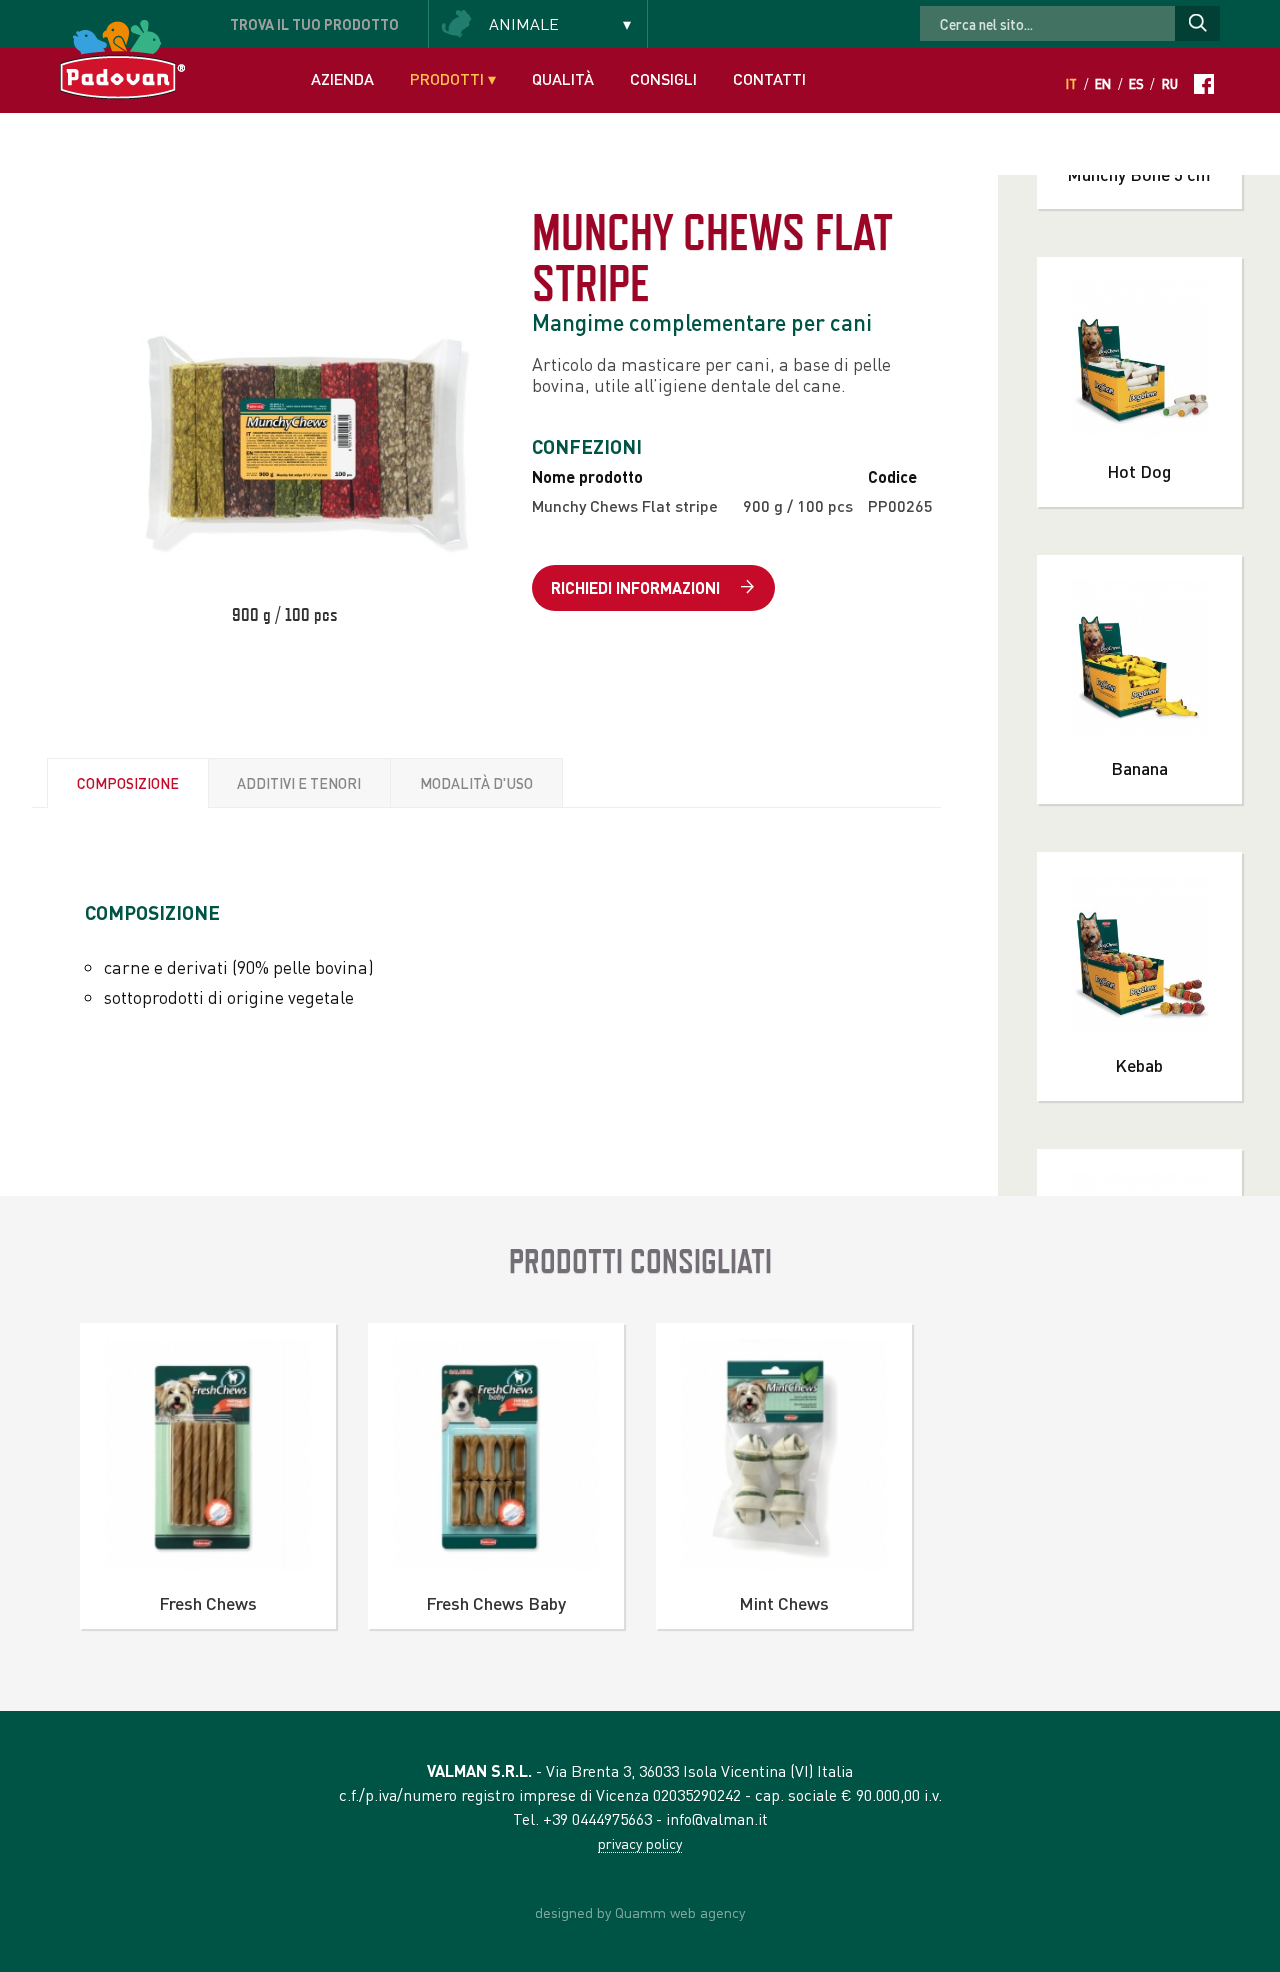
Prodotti (453, 78)
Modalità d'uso (476, 783)
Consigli (663, 78)
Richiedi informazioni (637, 587)
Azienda (342, 78)
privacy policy (640, 1843)
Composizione (128, 783)
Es (1136, 84)
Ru (1170, 84)
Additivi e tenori (299, 783)
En (1103, 84)
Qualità (563, 78)
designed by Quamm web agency (640, 1912)
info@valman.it (717, 1818)
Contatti (769, 78)
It (1071, 84)
